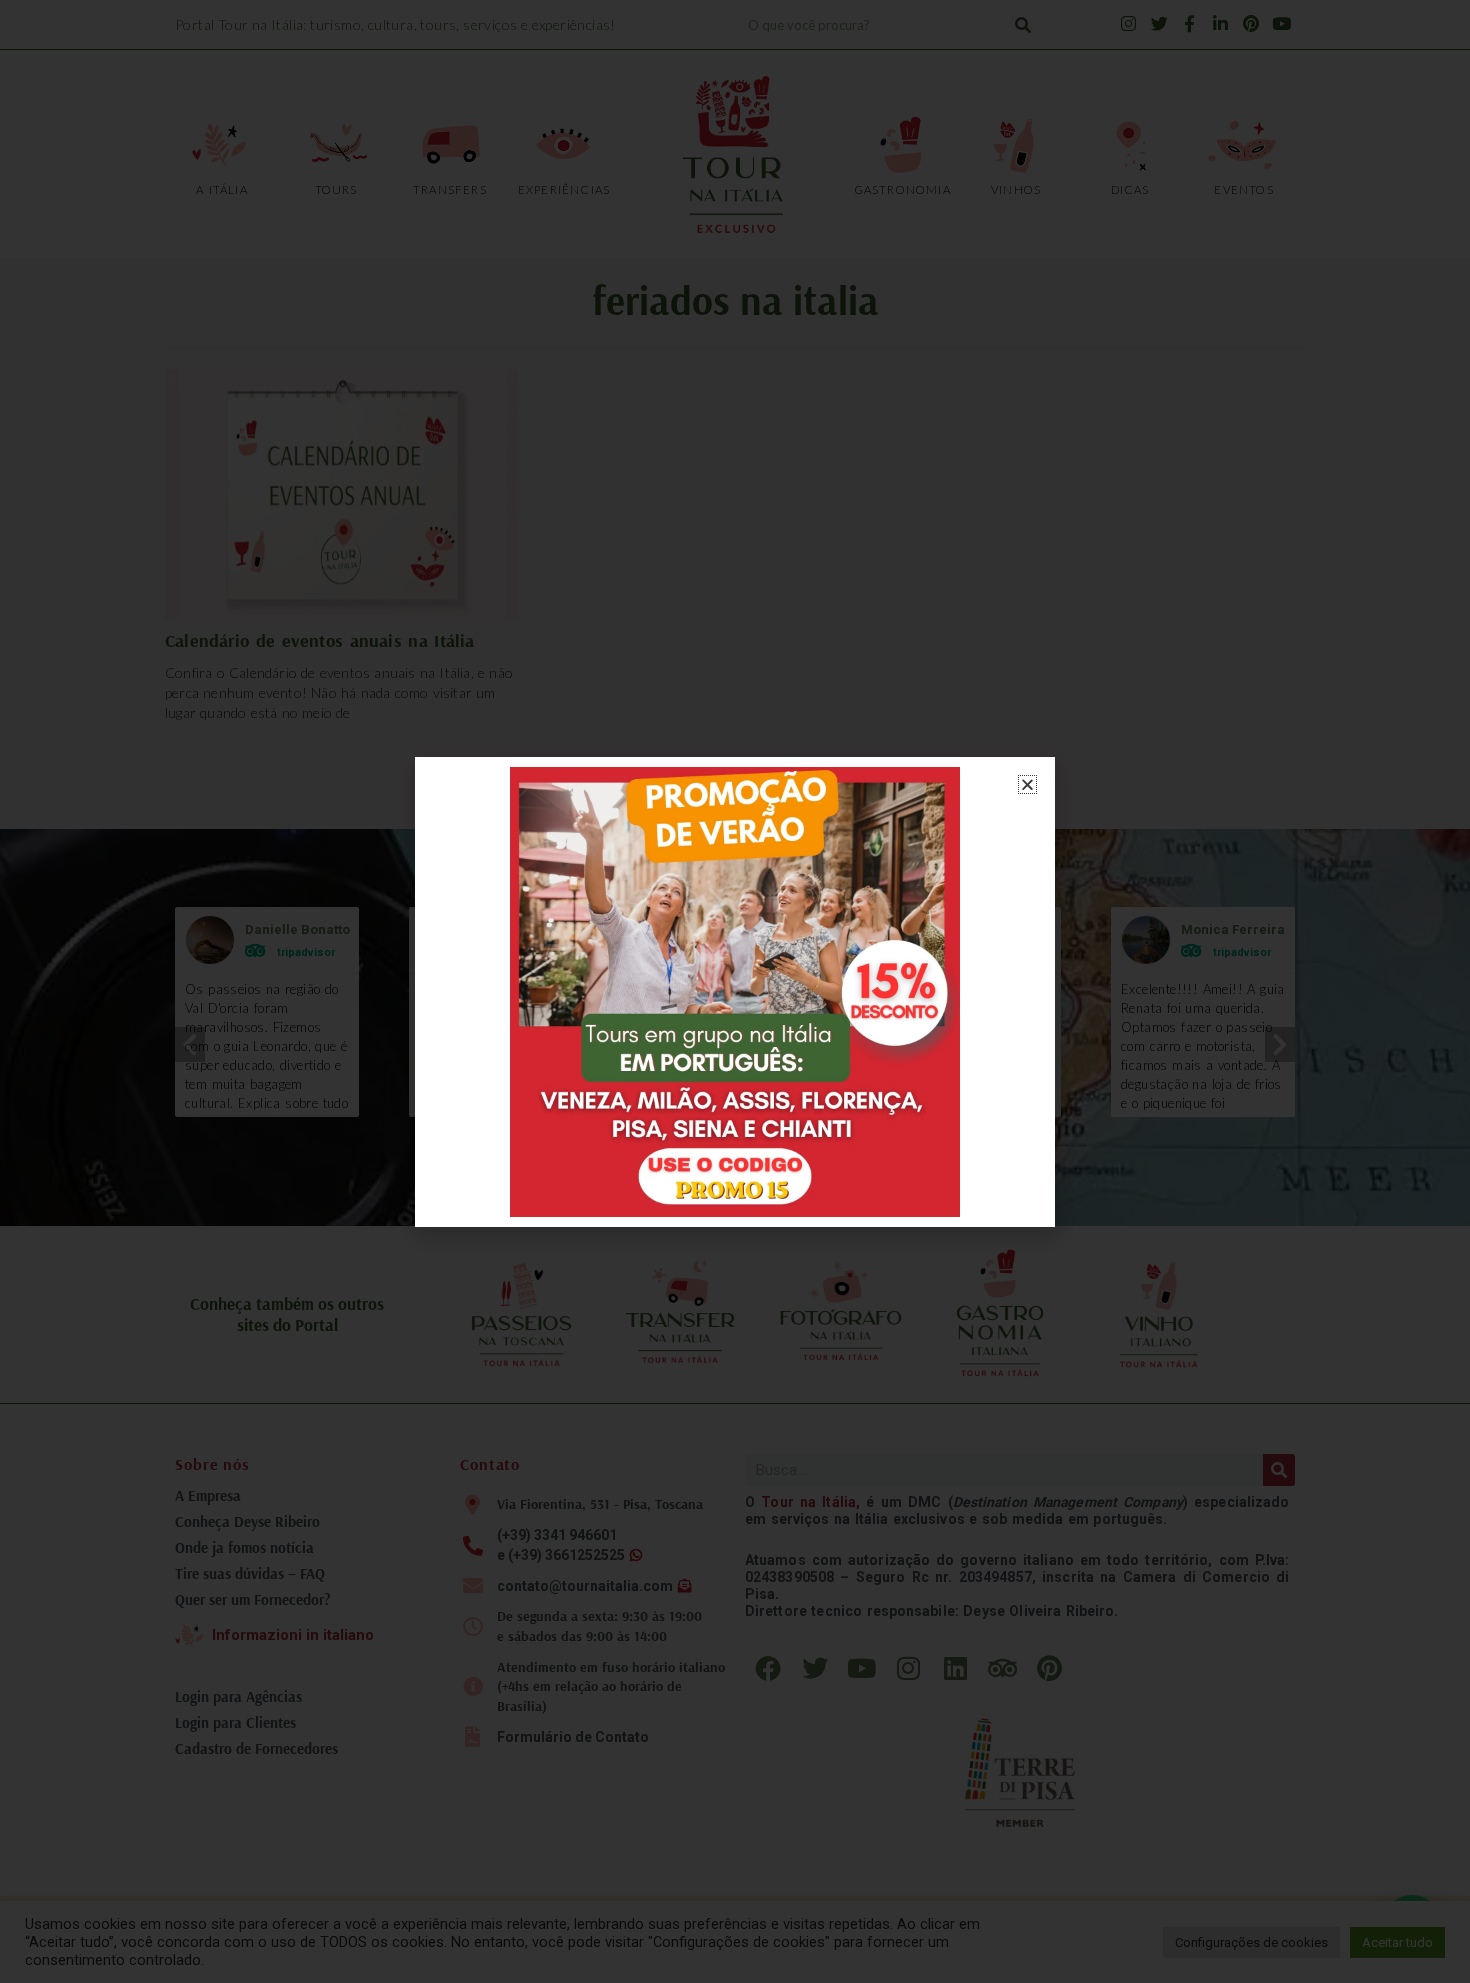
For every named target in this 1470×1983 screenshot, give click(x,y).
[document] (735, 991)
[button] (1027, 784)
